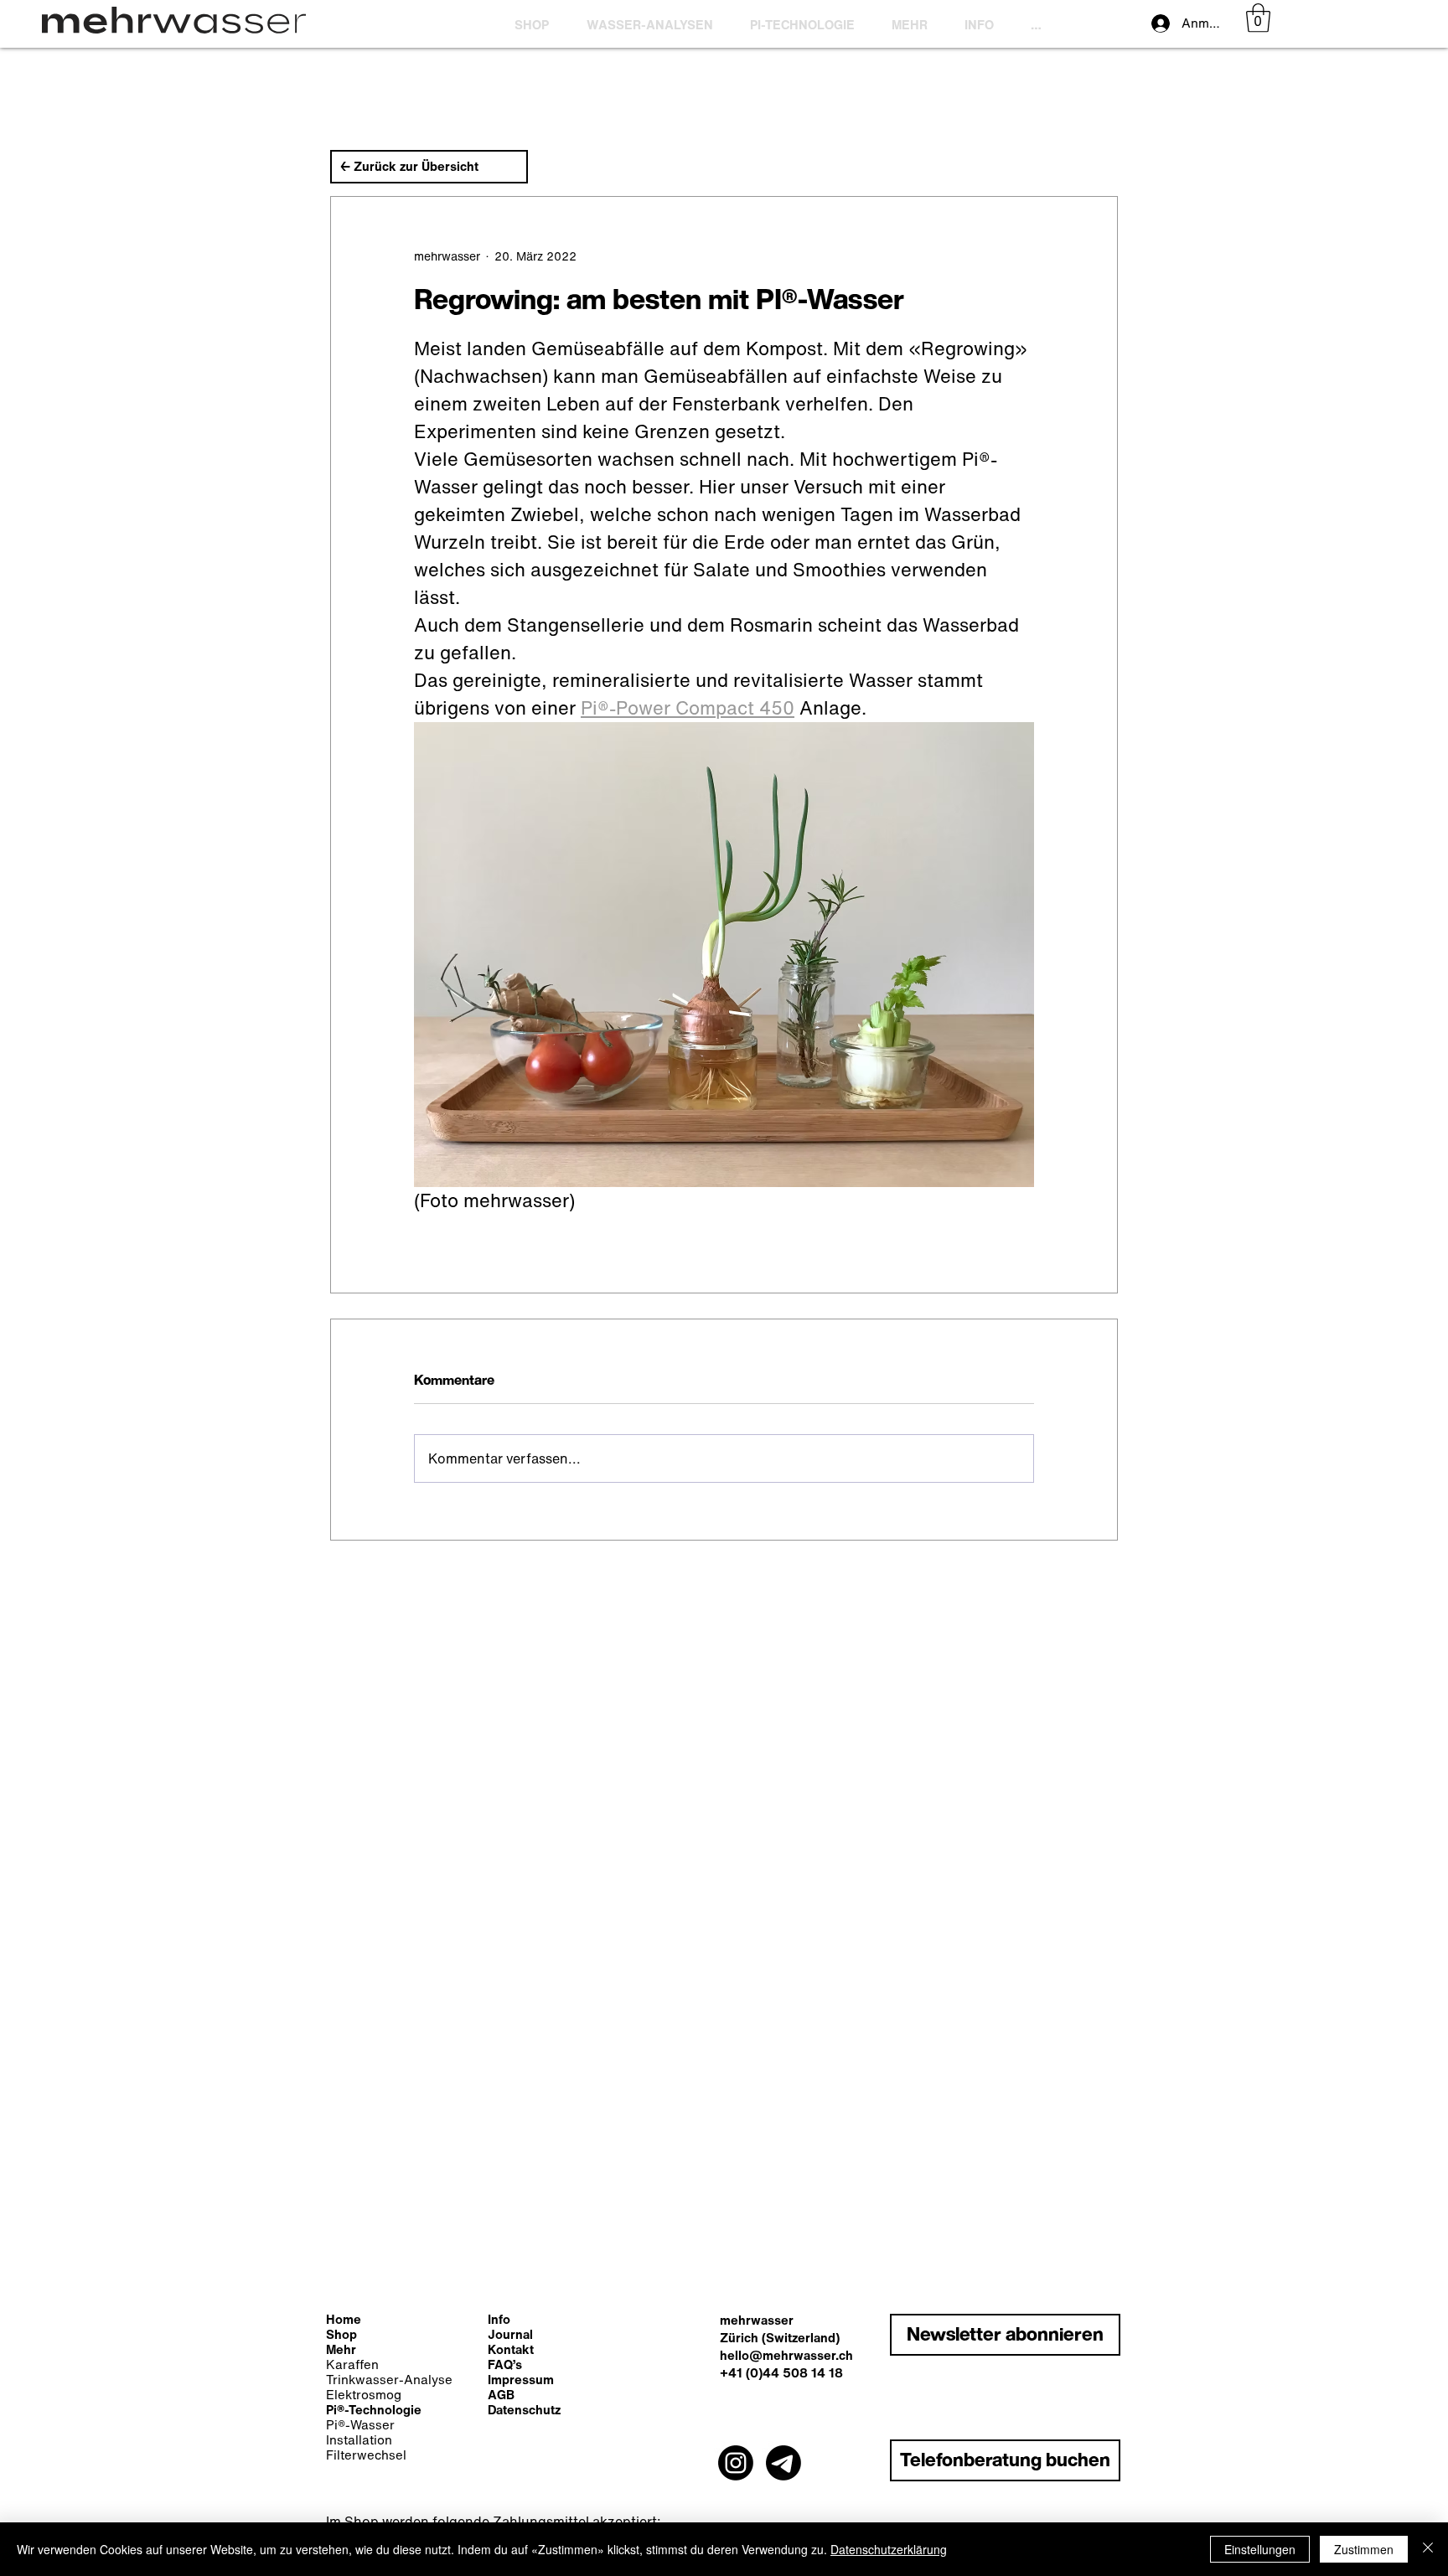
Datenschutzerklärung (889, 2549)
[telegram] (783, 2463)
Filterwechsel (366, 2455)
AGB (501, 2394)
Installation (359, 2439)
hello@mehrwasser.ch (786, 2355)
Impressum (521, 2379)
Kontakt (511, 2349)
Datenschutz (524, 2409)
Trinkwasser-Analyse (389, 2379)
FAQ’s (505, 2364)
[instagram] (736, 2463)
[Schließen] (1428, 2549)
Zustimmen (1364, 2549)
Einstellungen (1260, 2549)
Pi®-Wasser (360, 2424)
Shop (341, 2334)
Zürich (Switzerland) (780, 2337)
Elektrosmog (364, 2394)
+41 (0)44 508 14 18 (781, 2372)
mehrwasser (757, 2320)
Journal (510, 2334)
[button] (808, 24)
